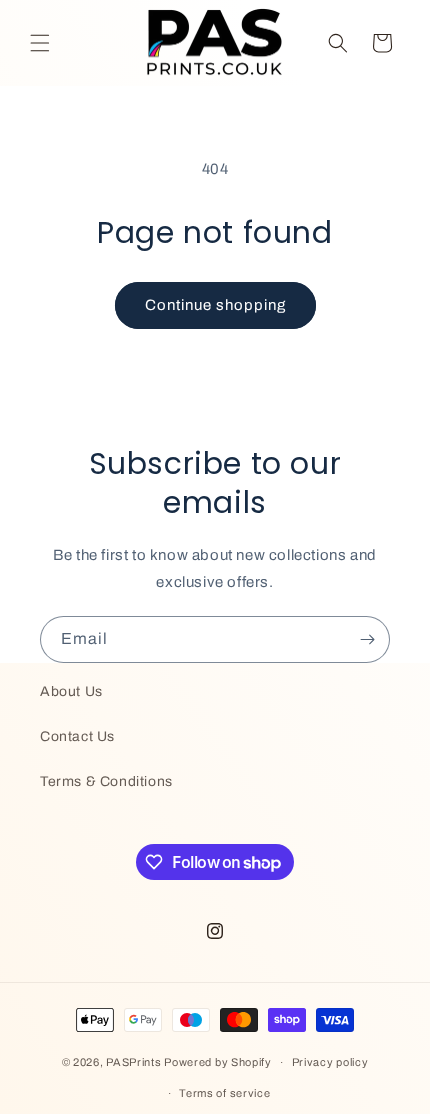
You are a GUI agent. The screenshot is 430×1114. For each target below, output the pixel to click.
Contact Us (77, 736)
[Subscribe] (367, 639)
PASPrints (133, 1062)
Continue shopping (215, 305)
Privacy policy (330, 1062)
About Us (71, 691)
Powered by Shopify (218, 1062)
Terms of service (224, 1093)
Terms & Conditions (106, 781)
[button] (40, 43)
